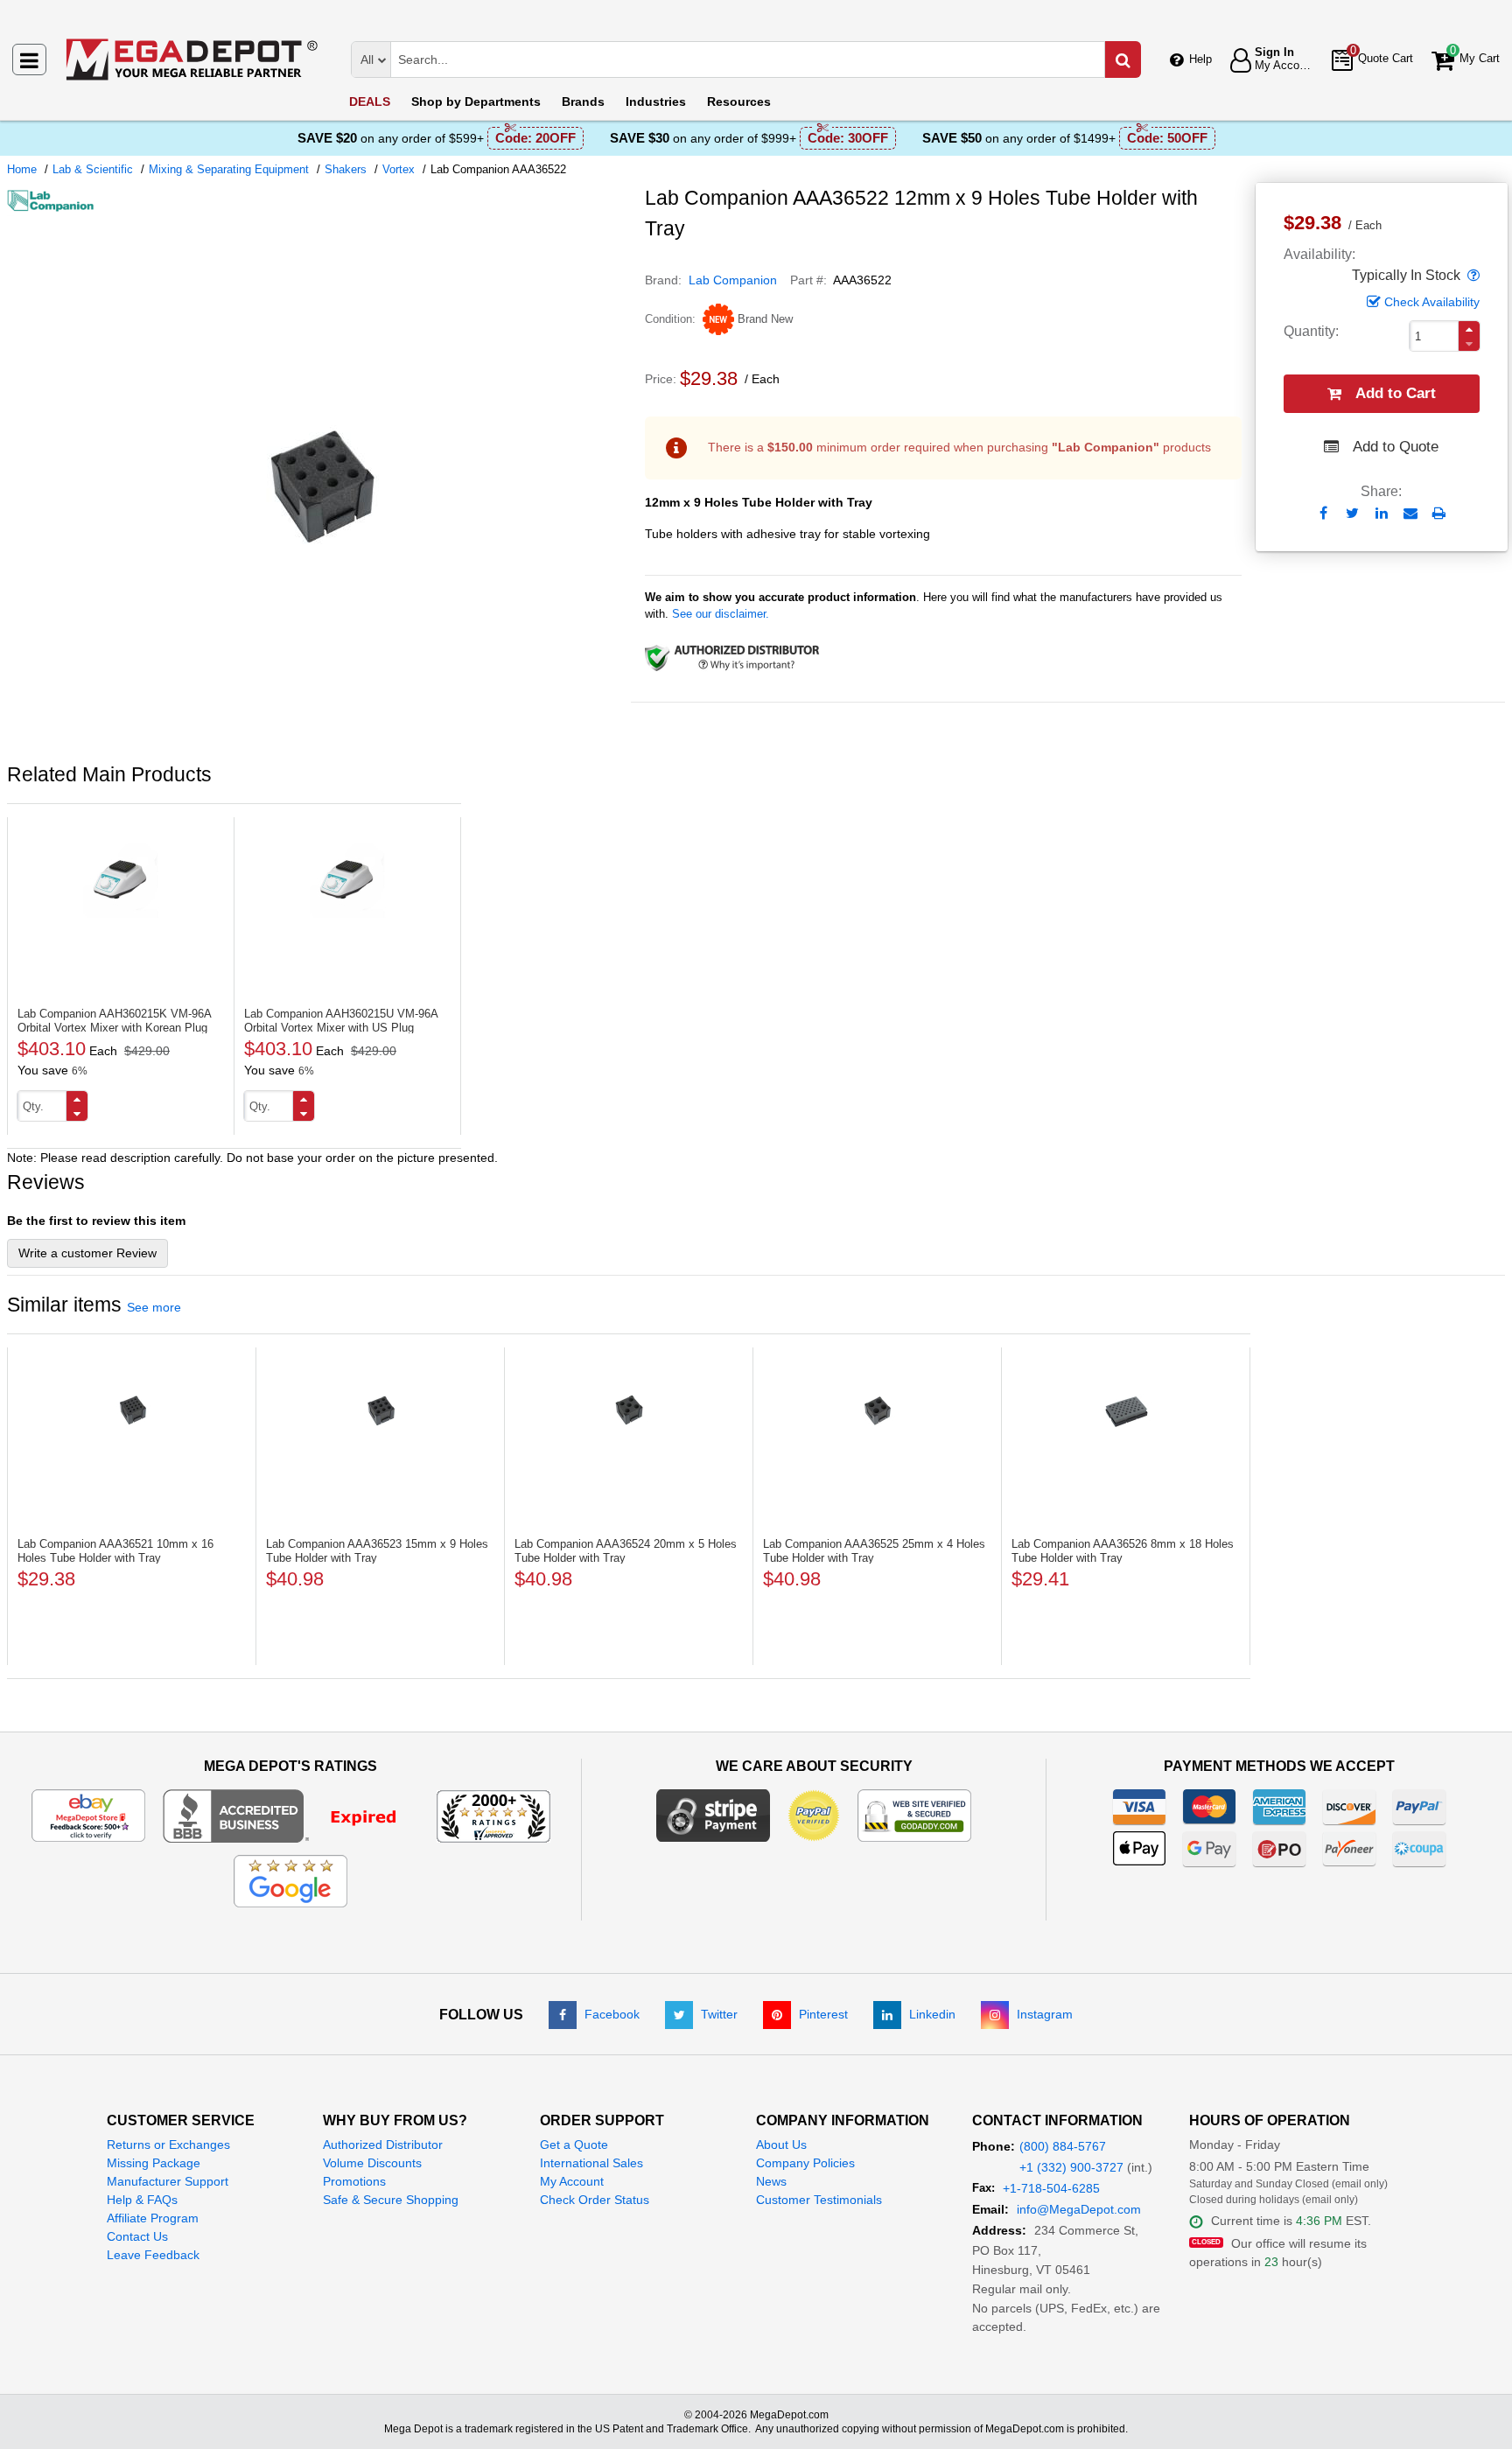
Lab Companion (733, 280)
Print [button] (1439, 513)
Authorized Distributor (383, 2145)
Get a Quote (574, 2145)
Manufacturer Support (168, 2181)
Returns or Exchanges (168, 2145)
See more (154, 1307)
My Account (572, 2181)
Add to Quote (1396, 447)
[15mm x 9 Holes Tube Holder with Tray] (380, 1410)
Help (1200, 59)
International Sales (591, 2163)
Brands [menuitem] (583, 101)
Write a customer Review (87, 1253)
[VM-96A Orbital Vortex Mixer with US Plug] (347, 880)
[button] (1472, 276)
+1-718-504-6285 (1051, 2188)
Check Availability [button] (1432, 302)
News (771, 2181)
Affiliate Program (153, 2218)
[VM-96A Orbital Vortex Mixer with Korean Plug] (121, 880)
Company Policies (805, 2163)
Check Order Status (595, 2200)
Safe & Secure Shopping (391, 2200)
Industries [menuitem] (656, 101)
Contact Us (137, 2236)
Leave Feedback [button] (153, 2255)
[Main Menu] (29, 59)
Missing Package (154, 2163)
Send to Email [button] (1410, 514)
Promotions (354, 2181)
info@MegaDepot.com (1079, 2209)
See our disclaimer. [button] (721, 614)
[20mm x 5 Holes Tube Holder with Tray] (629, 1410)
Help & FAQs (142, 2200)
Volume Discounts (372, 2163)
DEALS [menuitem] (370, 101)
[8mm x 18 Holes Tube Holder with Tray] (1126, 1410)
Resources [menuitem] (739, 101)
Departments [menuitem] (476, 101)
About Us (781, 2145)
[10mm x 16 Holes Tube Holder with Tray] (132, 1410)
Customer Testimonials (819, 2200)
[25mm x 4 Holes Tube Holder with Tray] (877, 1410)
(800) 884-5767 (1063, 2146)
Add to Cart (1396, 393)
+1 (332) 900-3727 (1071, 2167)
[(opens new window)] (319, 743)
